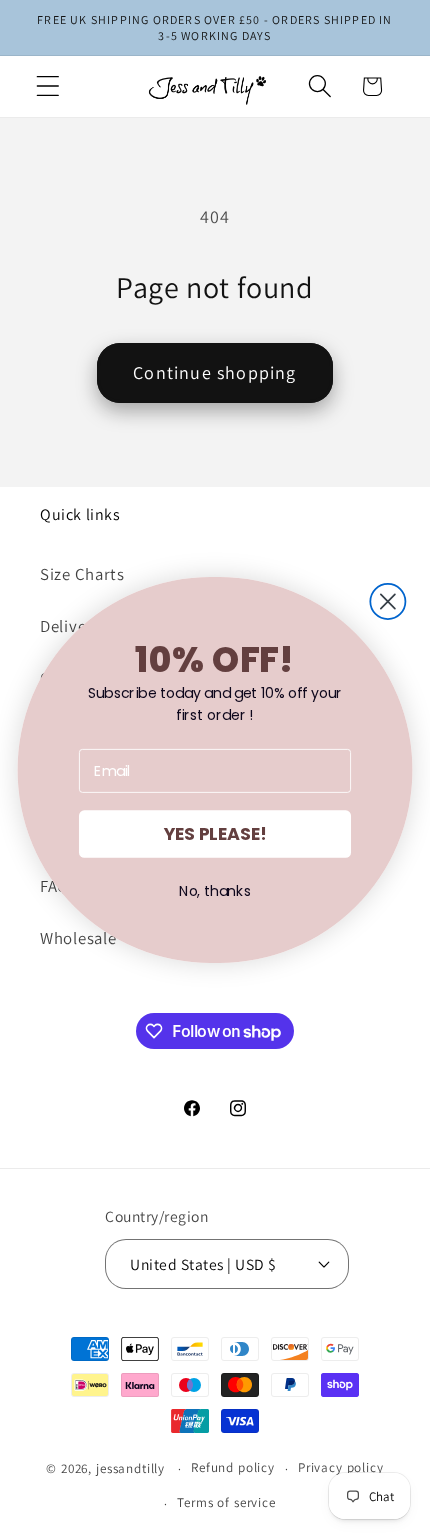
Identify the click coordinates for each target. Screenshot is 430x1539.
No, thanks (215, 891)
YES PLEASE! (215, 833)
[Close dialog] (387, 600)
